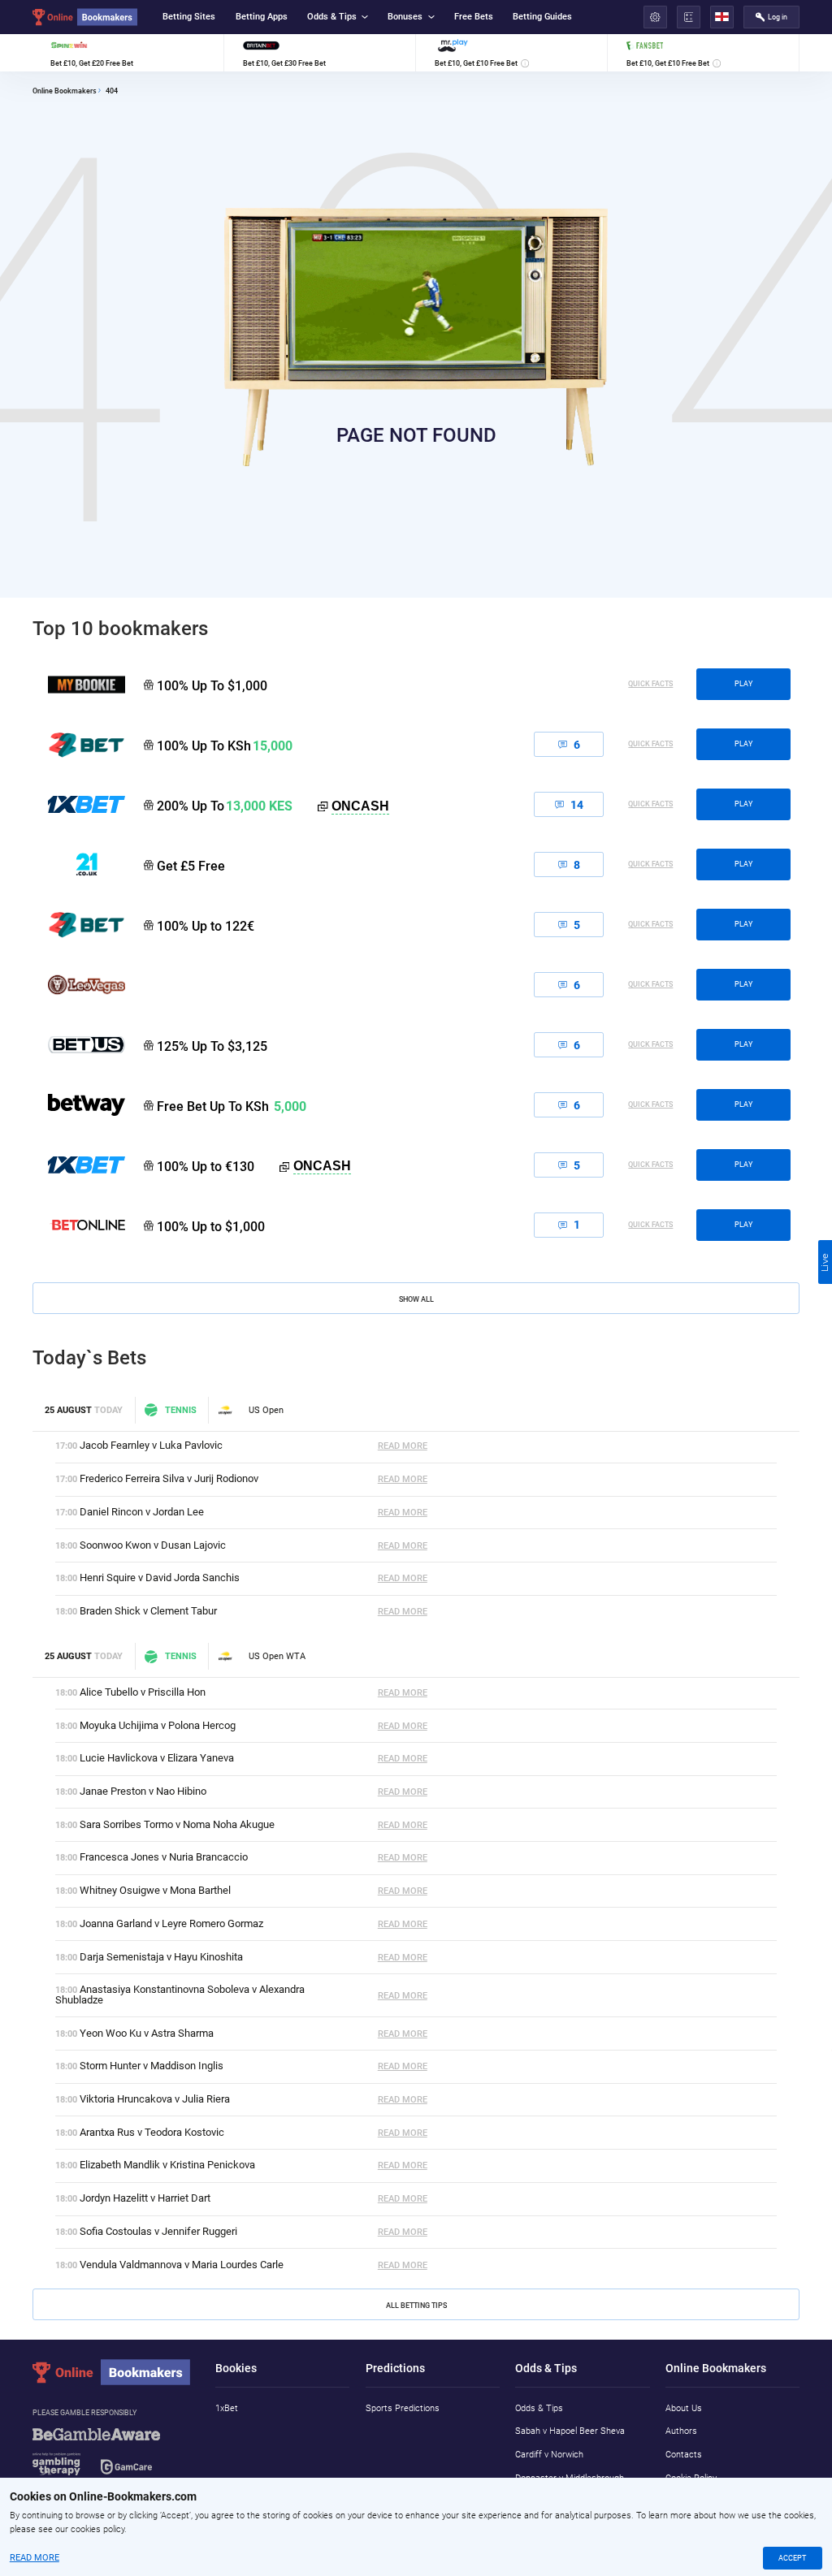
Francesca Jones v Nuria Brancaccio (164, 1857)
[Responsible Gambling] (113, 2458)
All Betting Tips (416, 2305)
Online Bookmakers (65, 91)
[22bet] (79, 924)
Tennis (180, 1410)
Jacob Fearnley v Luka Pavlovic (151, 1445)
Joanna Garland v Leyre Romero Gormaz (171, 1923)
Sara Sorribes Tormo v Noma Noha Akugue (177, 1824)
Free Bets (474, 17)
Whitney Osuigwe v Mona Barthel (155, 1890)
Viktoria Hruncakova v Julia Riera (155, 2099)
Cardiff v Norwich (549, 2455)
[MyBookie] (79, 685)
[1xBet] (79, 1165)
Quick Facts (650, 684)
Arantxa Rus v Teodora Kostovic (152, 2132)
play (743, 684)
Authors (681, 2431)
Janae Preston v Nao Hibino (143, 1791)
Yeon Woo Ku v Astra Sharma (147, 2033)
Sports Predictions (403, 2408)
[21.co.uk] (79, 864)
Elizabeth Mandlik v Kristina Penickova (167, 2165)
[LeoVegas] (79, 984)
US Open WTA (277, 1656)
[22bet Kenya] (79, 745)
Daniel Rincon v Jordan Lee (142, 1512)
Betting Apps (262, 17)
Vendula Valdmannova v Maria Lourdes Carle (182, 2265)
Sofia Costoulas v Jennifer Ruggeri (158, 2231)
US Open (266, 1410)
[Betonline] (79, 1225)
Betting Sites (189, 17)
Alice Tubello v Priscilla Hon (143, 1692)
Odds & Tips (332, 17)
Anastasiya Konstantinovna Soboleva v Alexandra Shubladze (180, 1995)
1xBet (227, 2408)
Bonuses (405, 17)
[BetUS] (79, 1044)
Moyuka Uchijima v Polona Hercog (158, 1725)
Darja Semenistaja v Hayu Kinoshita (161, 1957)
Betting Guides (542, 17)
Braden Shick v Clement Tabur (148, 1611)
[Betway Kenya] (79, 1104)
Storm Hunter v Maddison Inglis (152, 2066)
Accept (792, 2558)
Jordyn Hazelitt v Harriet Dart (145, 2198)
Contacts (684, 2455)
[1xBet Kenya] (79, 804)
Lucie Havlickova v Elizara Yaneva (157, 1758)
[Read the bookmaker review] (128, 53)
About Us (684, 2408)
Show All (416, 1299)
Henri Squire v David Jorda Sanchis (160, 1578)
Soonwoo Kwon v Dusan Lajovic (153, 1545)
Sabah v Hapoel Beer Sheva (570, 2431)
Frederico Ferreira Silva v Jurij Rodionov (169, 1478)
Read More (403, 1446)
